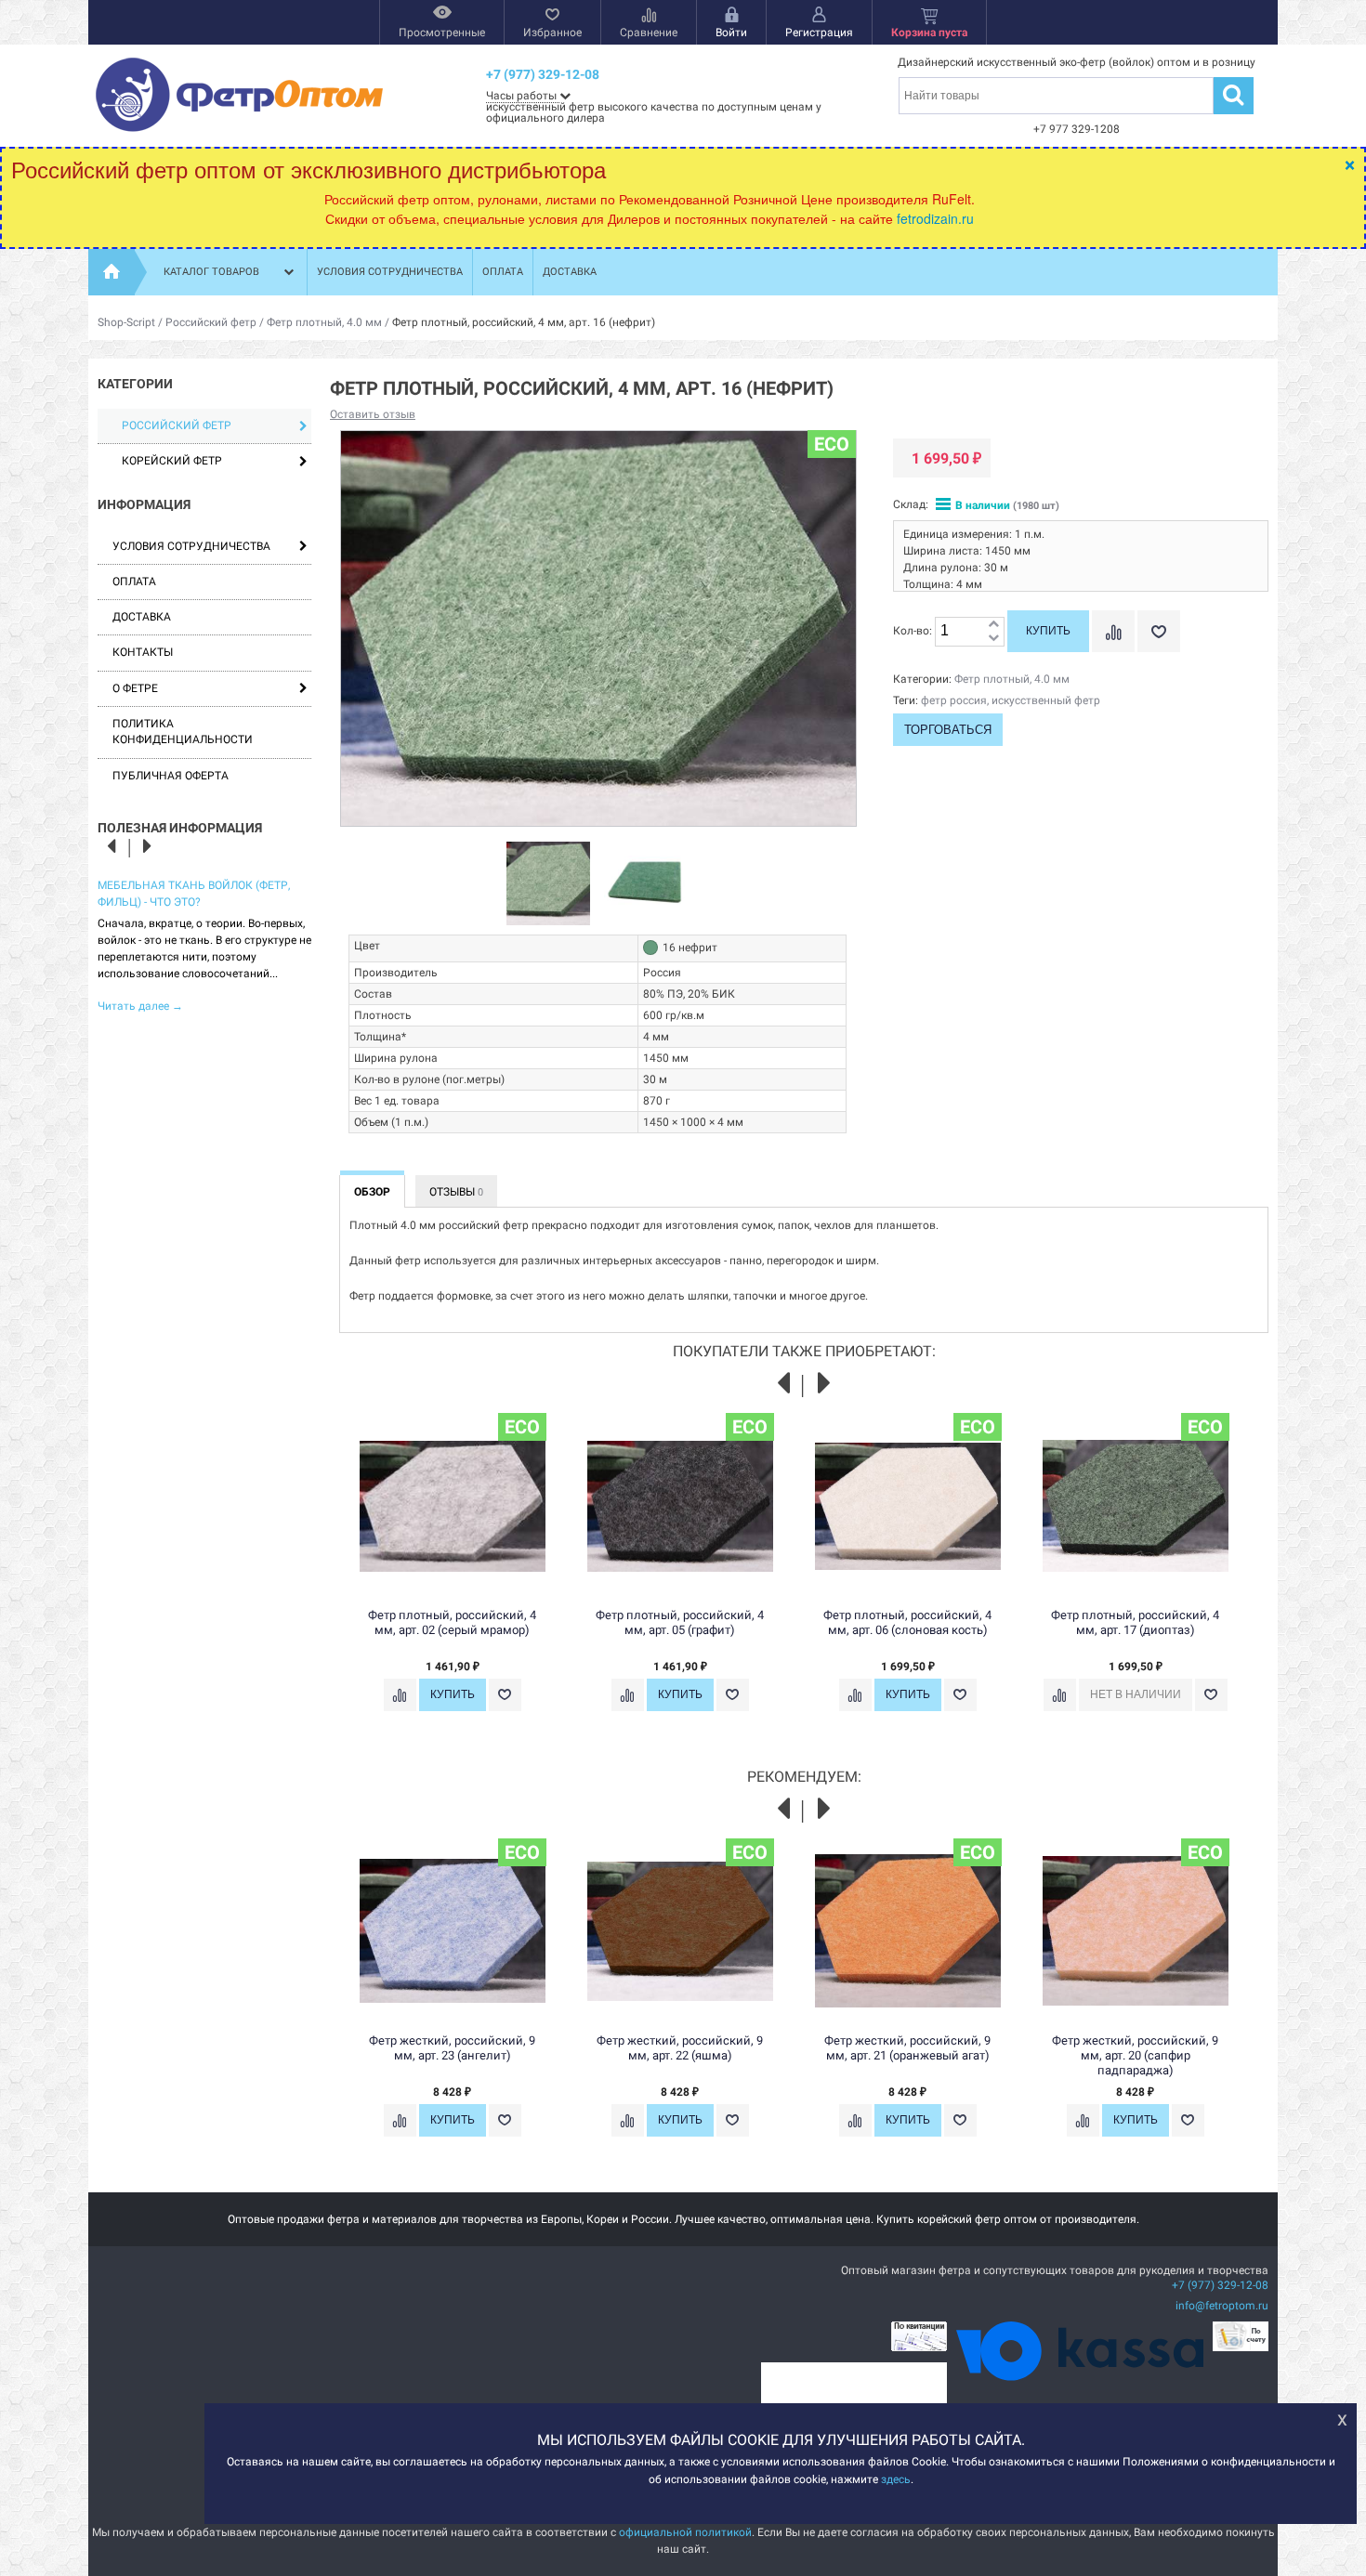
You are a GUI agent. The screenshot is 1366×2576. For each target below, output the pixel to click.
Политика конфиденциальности (183, 732)
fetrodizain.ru (935, 218)
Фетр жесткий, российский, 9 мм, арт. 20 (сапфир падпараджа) (1135, 2055)
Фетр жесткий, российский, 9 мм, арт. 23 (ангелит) (452, 2048)
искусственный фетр (1046, 700)
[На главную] (112, 272)
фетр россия (954, 700)
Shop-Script (126, 322)
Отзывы (456, 1192)
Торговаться (948, 730)
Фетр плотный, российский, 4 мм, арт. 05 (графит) (680, 1622)
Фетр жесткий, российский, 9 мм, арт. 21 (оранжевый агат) (907, 2048)
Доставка (570, 272)
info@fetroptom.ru (1222, 2306)
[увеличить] (993, 625)
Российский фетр (211, 322)
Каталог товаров (211, 272)
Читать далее (140, 1006)
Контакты (143, 652)
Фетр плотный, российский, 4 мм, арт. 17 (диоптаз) (1135, 1622)
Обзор (372, 1192)
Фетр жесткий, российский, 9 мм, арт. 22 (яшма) (680, 2048)
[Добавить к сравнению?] (1113, 631)
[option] (204, 944)
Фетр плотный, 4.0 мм (324, 322)
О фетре (135, 688)
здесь (896, 2479)
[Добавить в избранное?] (1159, 631)
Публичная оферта (171, 776)
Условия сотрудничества (390, 272)
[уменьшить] (993, 639)
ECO (832, 444)
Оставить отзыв (373, 414)
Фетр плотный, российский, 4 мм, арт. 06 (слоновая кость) (907, 1622)
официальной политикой (685, 2532)
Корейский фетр (172, 461)
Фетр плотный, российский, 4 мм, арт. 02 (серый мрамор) (452, 1622)
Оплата (503, 272)
